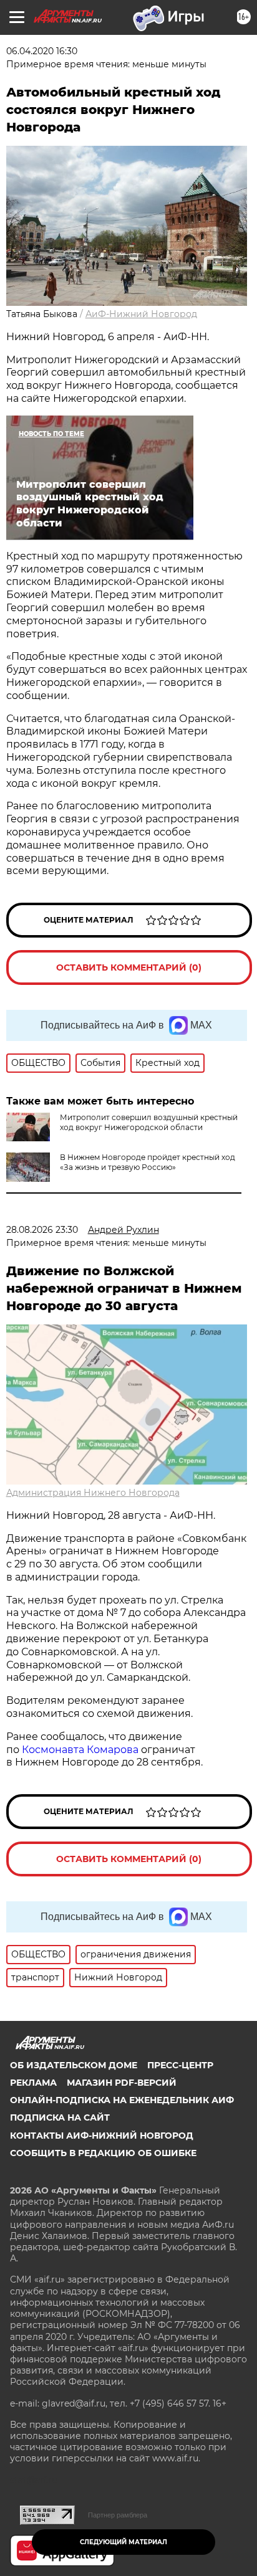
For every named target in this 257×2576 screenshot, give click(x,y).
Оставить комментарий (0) (129, 967)
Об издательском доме (74, 2065)
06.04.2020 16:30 (42, 51)
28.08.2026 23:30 (42, 1230)
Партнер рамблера (118, 2515)
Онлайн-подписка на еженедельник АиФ (122, 2100)
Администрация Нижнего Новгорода (93, 1493)
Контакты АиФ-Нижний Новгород (102, 2136)
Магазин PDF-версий (122, 2083)
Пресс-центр (180, 2065)
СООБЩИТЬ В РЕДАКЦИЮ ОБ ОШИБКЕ (103, 2153)
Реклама (33, 2083)
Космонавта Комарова (81, 1750)
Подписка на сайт (60, 2117)
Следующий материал (124, 2542)
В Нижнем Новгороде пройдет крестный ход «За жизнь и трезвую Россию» (148, 1162)
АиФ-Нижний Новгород (141, 314)
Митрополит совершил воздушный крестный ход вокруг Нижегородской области (149, 1122)
